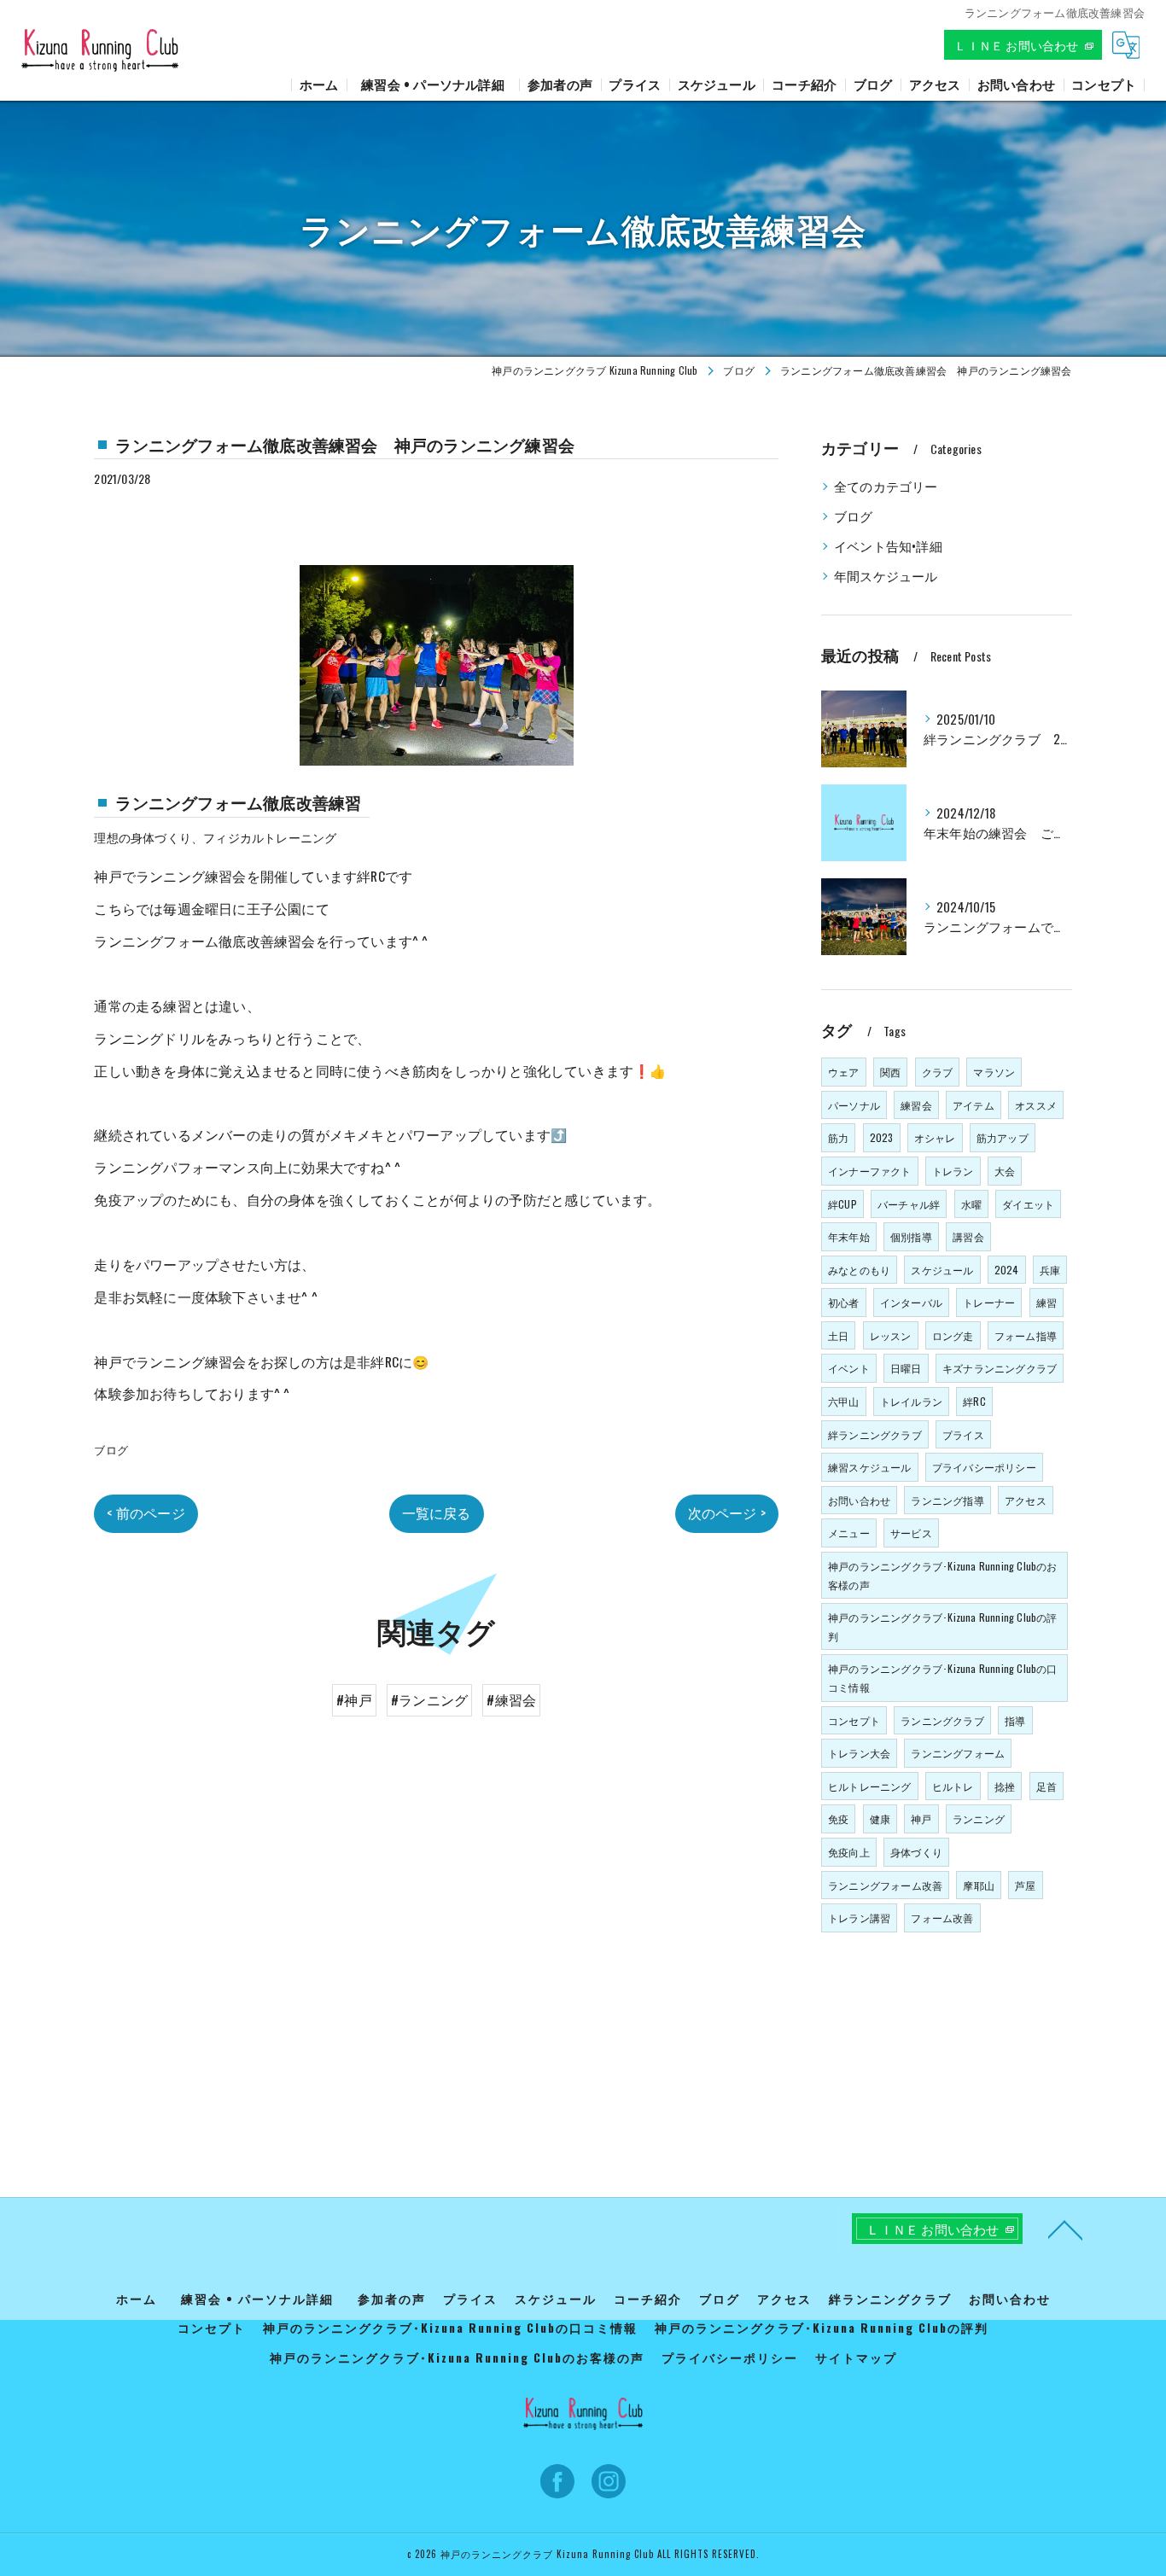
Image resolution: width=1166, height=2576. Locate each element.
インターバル (911, 1302)
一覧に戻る (437, 1512)
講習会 (968, 1236)
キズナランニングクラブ (1000, 1368)
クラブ (938, 1072)
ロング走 (953, 1335)
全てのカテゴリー (886, 486)
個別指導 (911, 1236)
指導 (1015, 1720)
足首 (1046, 1786)
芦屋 (1025, 1885)
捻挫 (1005, 1786)
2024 (1007, 1270)
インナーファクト (870, 1171)
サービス (911, 1533)
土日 (838, 1335)
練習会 (916, 1105)
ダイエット (1028, 1204)
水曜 (971, 1204)
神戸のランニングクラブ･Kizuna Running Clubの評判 (943, 1626)
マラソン (994, 1072)
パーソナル (854, 1105)
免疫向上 (849, 1852)
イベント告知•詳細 (888, 546)
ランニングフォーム (958, 1753)
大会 (1005, 1171)
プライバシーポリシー (984, 1467)
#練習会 (511, 1699)
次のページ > (727, 1512)
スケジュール (942, 1270)
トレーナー (989, 1302)
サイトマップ (856, 2357)
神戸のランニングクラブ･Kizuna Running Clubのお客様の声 (943, 1575)
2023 (882, 1137)
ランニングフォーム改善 (885, 1885)
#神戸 (354, 1699)
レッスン (891, 1335)
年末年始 (849, 1236)
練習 (1046, 1302)
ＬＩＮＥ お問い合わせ (1016, 45)
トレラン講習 (859, 1917)
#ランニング (429, 1699)
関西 (890, 1072)
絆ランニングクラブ (875, 1434)
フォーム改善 (942, 1917)
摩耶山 (979, 1885)
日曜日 (906, 1368)
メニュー (849, 1533)
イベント (849, 1368)
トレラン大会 (859, 1753)
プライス (963, 1434)
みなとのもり (859, 1270)
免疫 (838, 1818)
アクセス (1026, 1500)
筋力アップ (1003, 1137)
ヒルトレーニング (870, 1786)
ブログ (111, 1449)
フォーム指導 (1026, 1335)
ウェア (844, 1072)
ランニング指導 (947, 1500)
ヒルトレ (953, 1786)
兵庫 (1050, 1270)
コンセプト (854, 1720)
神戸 (921, 1818)
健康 (880, 1818)
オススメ (1036, 1105)
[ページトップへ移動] (1065, 2229)
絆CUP (842, 1204)
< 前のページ (146, 1512)
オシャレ (935, 1137)
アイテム (974, 1105)
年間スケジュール (886, 576)
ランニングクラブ (942, 1720)
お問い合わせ (859, 1500)
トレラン (953, 1171)
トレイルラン (911, 1401)
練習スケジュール (870, 1467)
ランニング (979, 1818)
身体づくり (916, 1852)
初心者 (844, 1302)
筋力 (838, 1137)
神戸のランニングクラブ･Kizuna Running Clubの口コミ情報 (943, 1678)
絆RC (974, 1401)
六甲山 (844, 1401)
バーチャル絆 (909, 1204)
